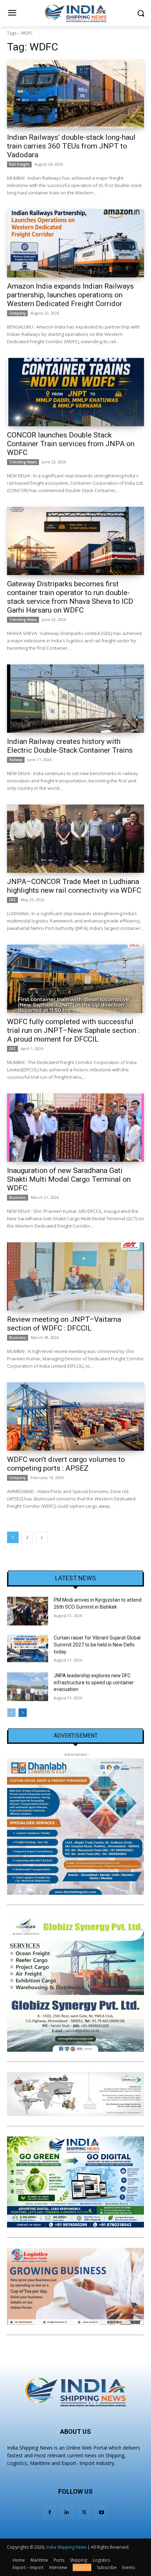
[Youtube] (101, 2512)
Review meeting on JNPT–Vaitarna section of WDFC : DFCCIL (64, 1324)
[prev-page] (11, 1713)
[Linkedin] (67, 2512)
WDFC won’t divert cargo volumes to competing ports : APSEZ (66, 1464)
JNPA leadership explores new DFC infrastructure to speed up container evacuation (94, 1682)
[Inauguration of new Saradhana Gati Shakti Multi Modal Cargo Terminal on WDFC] (75, 1128)
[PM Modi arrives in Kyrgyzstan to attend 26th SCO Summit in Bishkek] (28, 1611)
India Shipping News (66, 2547)
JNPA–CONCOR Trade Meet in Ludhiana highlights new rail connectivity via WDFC (74, 886)
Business (18, 1197)
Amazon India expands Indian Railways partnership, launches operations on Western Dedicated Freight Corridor (70, 295)
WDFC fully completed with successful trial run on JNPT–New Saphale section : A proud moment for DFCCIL (73, 1030)
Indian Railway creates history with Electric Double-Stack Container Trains (70, 746)
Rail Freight (19, 164)
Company (17, 313)
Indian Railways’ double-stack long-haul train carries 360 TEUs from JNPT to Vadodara (71, 146)
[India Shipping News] (75, 13)
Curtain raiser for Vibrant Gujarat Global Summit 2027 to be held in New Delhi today (97, 1645)
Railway (16, 760)
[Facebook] (50, 2512)
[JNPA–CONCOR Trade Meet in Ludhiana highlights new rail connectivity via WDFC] (75, 839)
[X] (84, 2512)
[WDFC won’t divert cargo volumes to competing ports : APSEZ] (75, 1417)
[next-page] (42, 1537)
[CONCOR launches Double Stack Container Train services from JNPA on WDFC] (75, 392)
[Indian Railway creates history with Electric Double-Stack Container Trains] (75, 699)
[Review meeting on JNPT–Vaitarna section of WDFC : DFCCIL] (75, 1276)
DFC (12, 900)
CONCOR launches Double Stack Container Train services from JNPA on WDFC (71, 444)
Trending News (23, 462)
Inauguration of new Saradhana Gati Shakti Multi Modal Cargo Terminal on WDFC (69, 1179)
